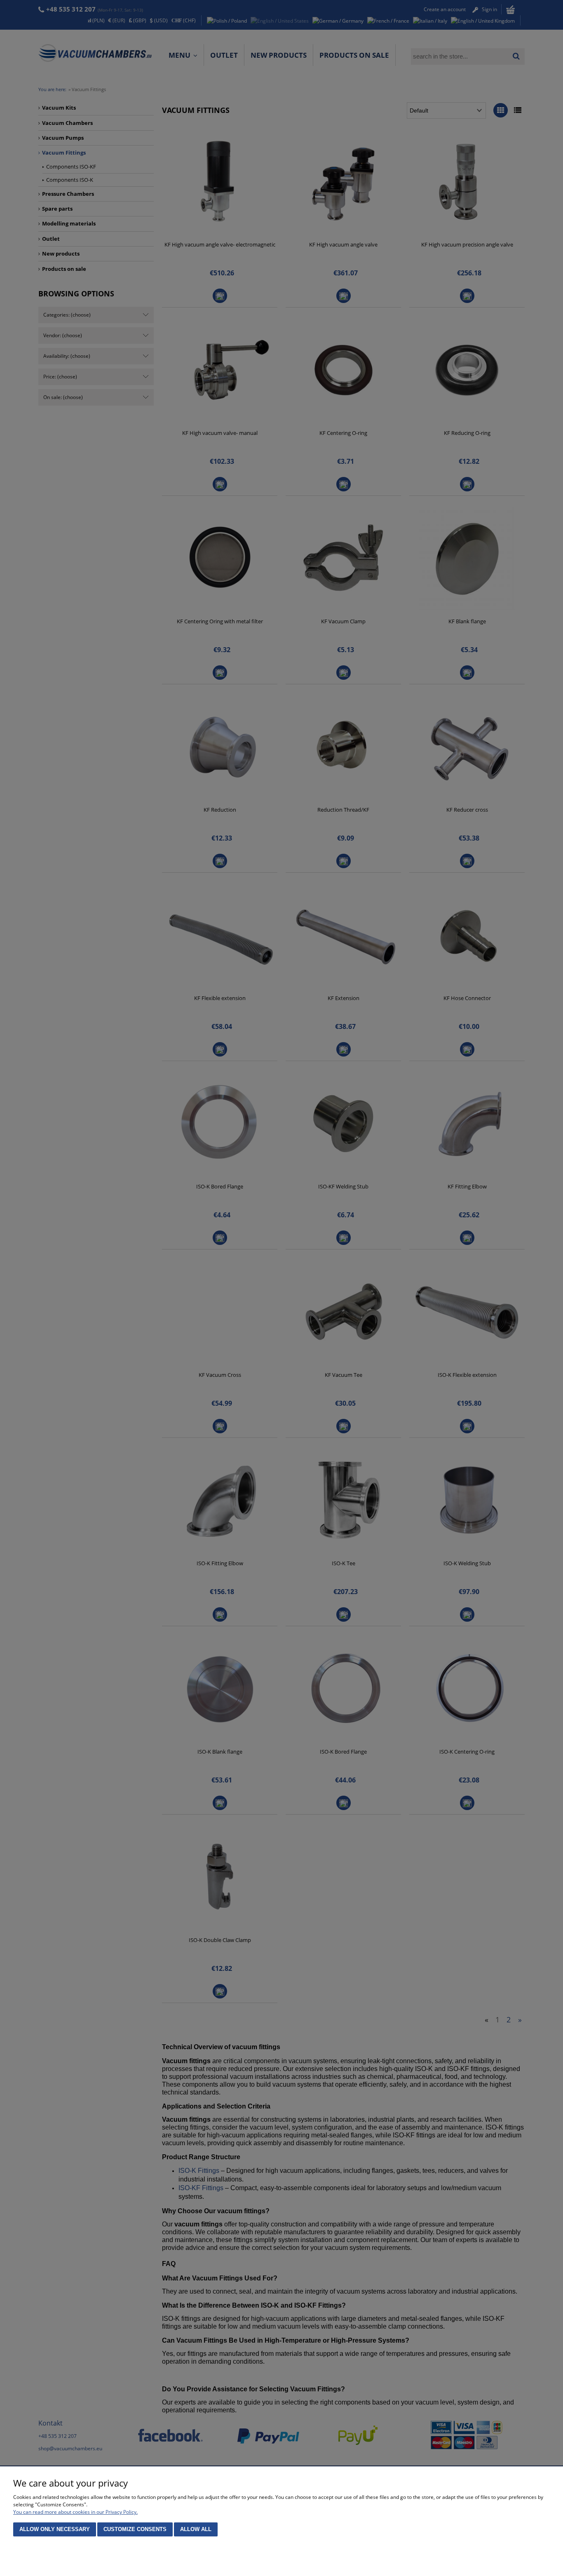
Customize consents (135, 2529)
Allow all (196, 2529)
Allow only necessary (55, 2529)
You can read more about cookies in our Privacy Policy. (75, 2512)
